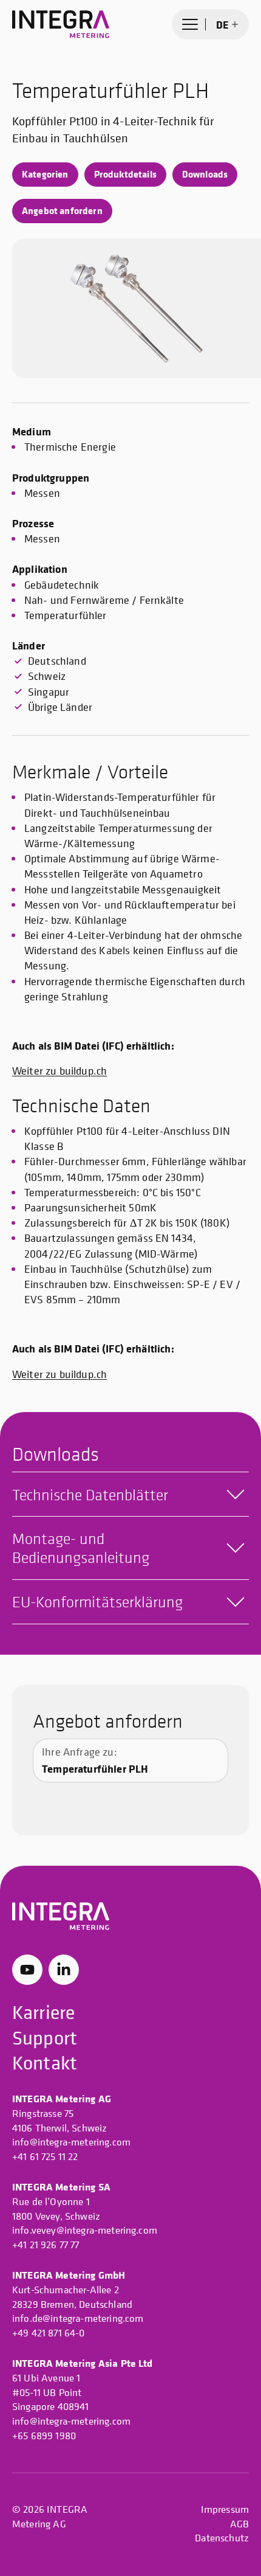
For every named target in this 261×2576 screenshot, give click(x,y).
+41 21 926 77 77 (46, 2245)
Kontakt (45, 2063)
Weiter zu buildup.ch (59, 1071)
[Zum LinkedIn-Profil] (64, 1970)
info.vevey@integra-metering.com (85, 2230)
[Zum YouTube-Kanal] (27, 1970)
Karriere (43, 2012)
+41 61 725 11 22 (45, 2156)
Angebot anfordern (62, 210)
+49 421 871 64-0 (49, 2333)
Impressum (225, 2509)
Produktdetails (125, 174)
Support (45, 2038)
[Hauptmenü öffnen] (190, 24)
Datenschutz (222, 2538)
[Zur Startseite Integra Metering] (61, 24)
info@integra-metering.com (71, 2142)
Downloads (205, 174)
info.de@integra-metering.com (78, 2318)
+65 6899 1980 (44, 2436)
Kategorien (45, 174)
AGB (239, 2524)
